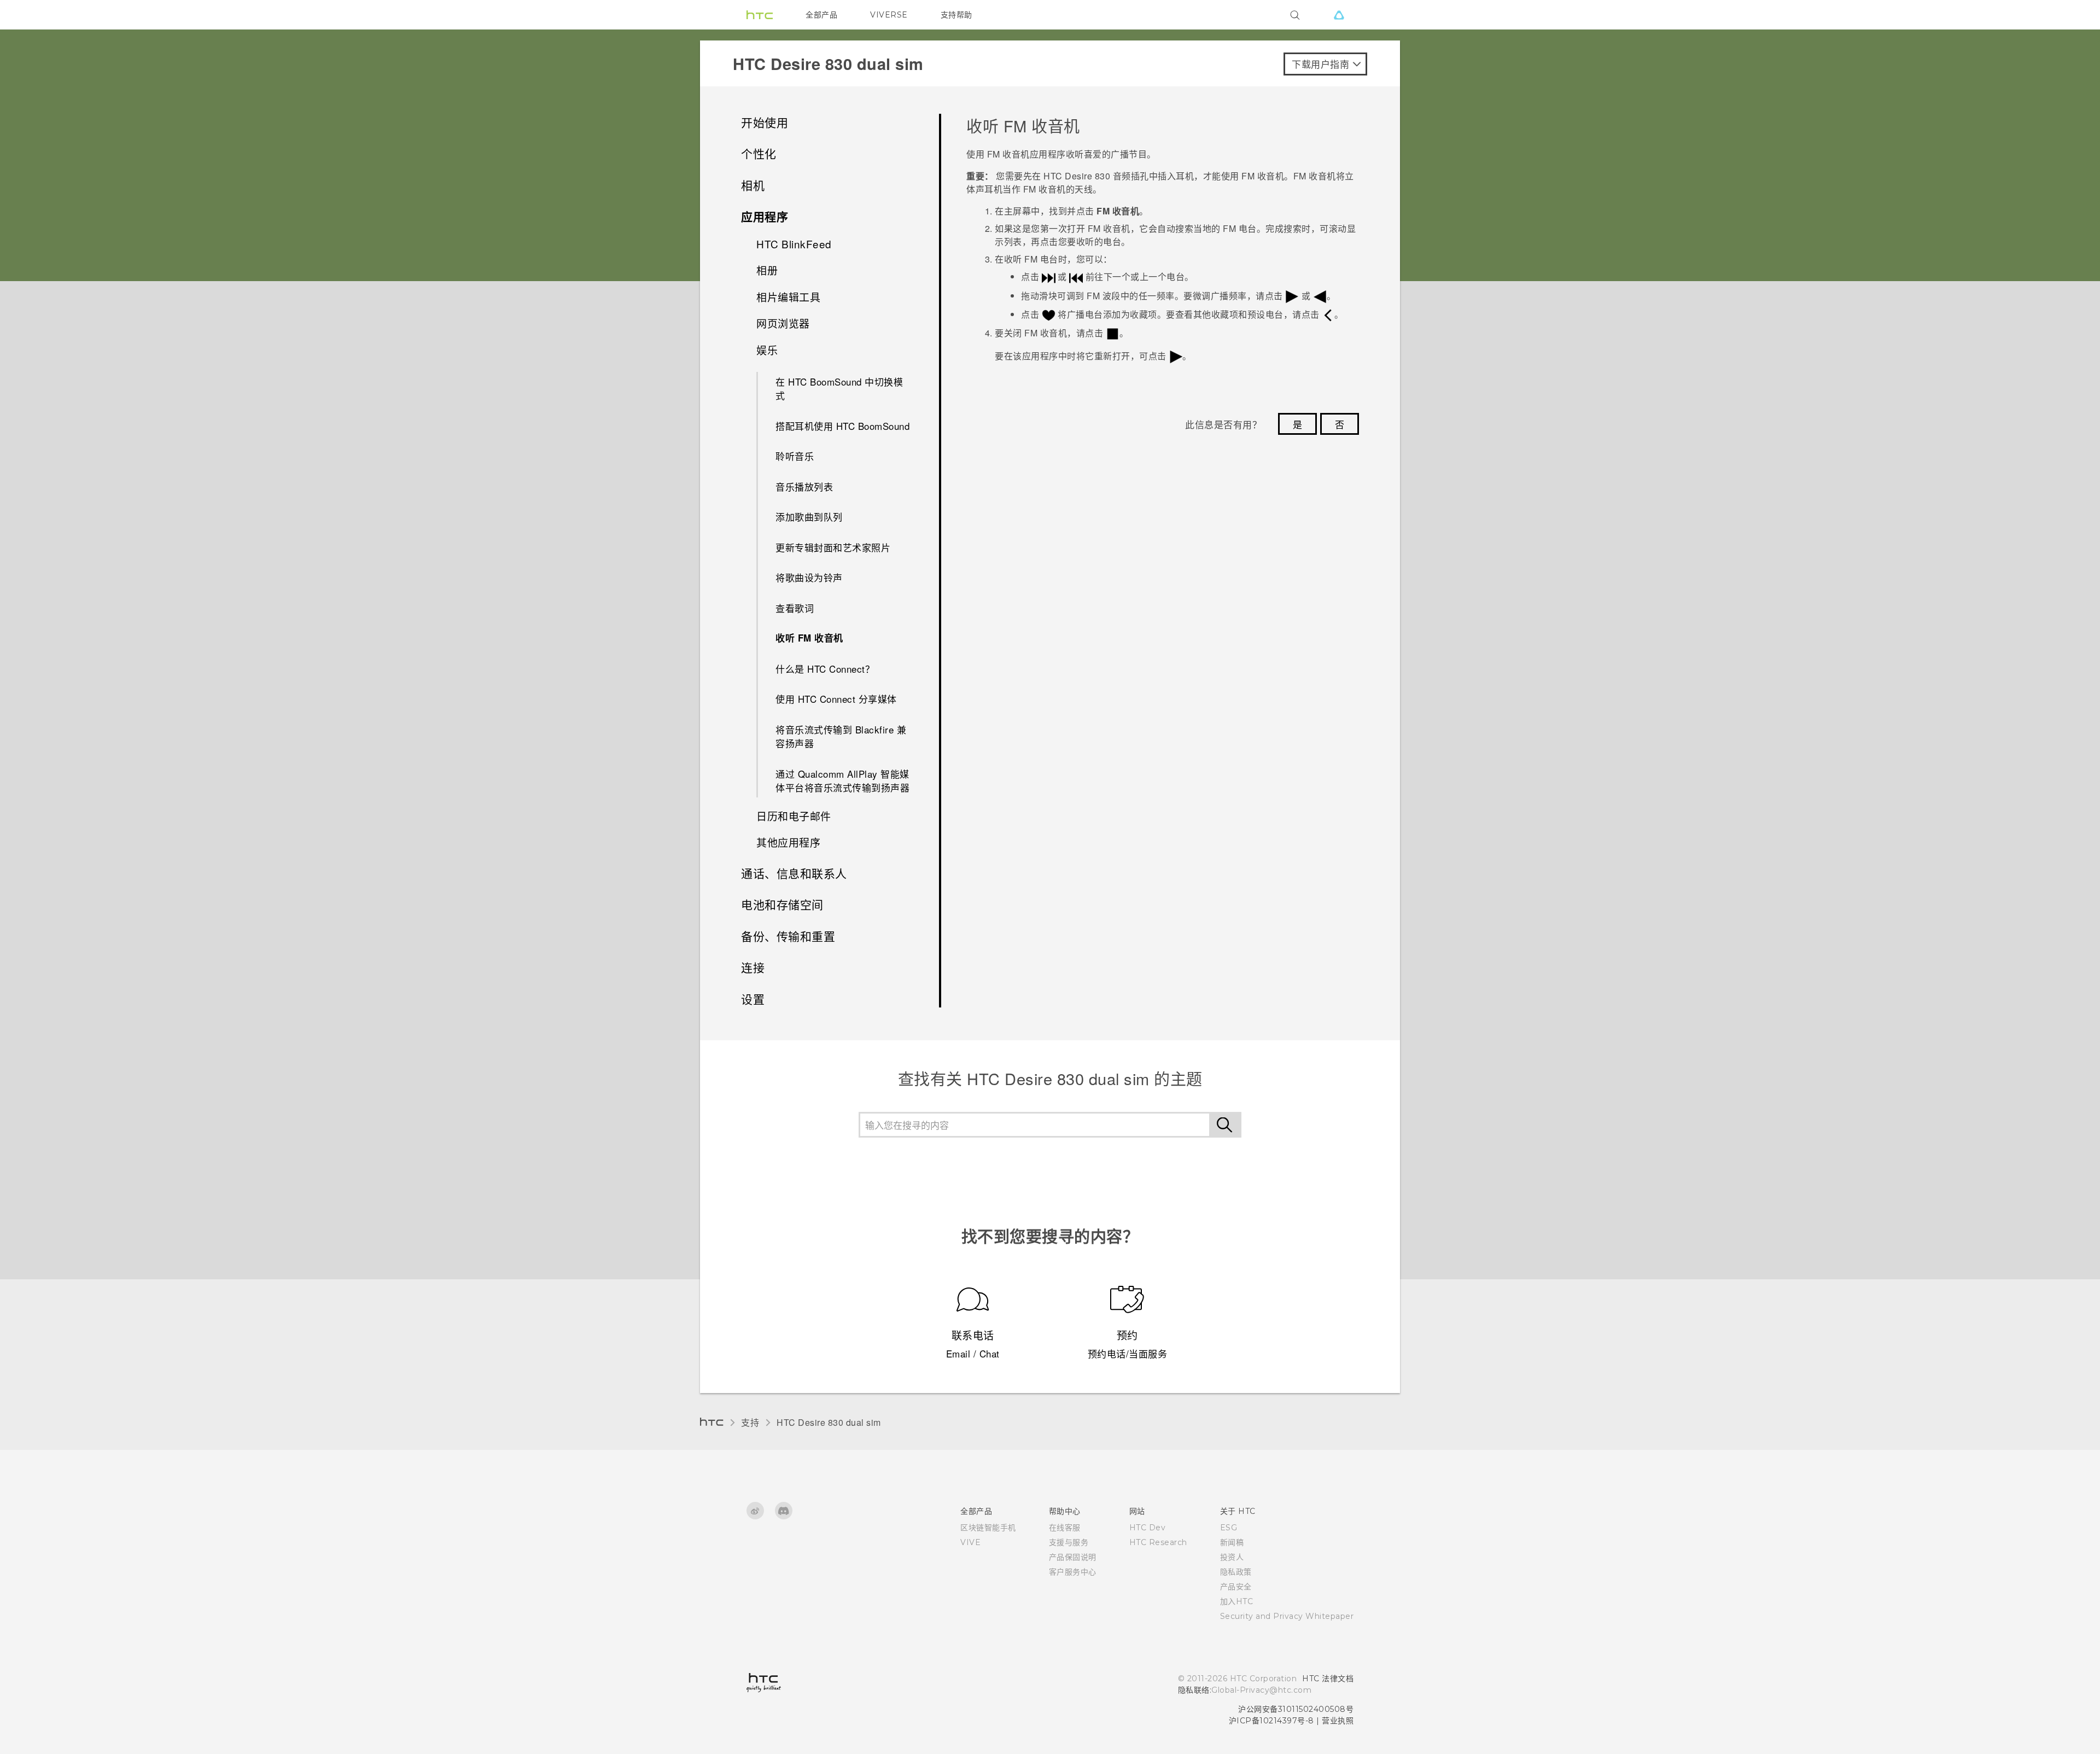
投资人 (1232, 1557)
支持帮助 (956, 15)
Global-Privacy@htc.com (1261, 1690)
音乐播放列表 (804, 486)
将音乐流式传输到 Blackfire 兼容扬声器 (841, 736)
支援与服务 (1069, 1542)
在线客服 (1065, 1528)
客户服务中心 (1073, 1572)
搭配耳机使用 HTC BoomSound (842, 426)
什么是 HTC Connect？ (825, 669)
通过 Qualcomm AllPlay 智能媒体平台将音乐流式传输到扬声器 (842, 781)
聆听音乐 (795, 456)
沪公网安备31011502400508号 (1296, 1709)
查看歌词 (795, 608)
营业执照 (1338, 1721)
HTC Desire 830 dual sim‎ (829, 1422)
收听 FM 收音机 (809, 638)
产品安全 (1236, 1587)
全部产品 (821, 15)
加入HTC (1237, 1601)
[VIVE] (1339, 15)
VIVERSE (889, 15)
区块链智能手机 (988, 1528)
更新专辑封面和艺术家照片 (833, 547)
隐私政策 (1236, 1572)
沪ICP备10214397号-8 (1271, 1721)
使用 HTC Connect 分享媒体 (836, 699)
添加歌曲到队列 (809, 517)
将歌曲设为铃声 (809, 577)
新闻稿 (1232, 1542)
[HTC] (760, 15)
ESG (1229, 1528)
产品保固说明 (1073, 1557)
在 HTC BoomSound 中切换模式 (839, 389)
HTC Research (1158, 1542)
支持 (750, 1422)
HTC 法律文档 (1328, 1679)
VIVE (970, 1542)
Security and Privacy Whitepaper (1287, 1616)
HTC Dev (1148, 1528)
